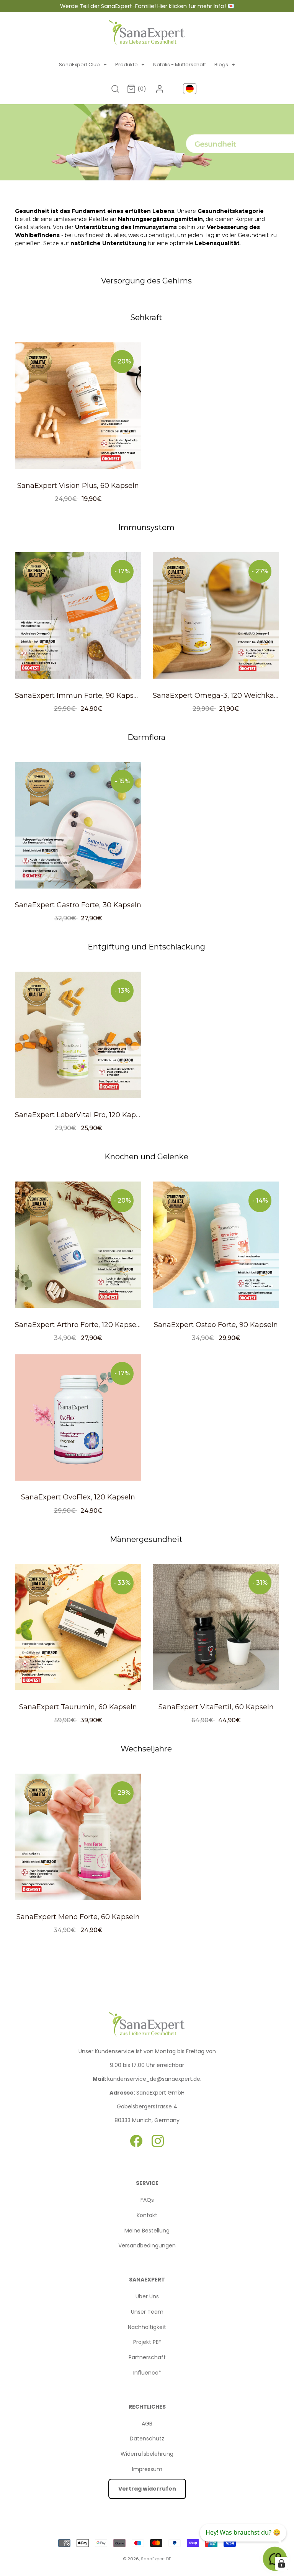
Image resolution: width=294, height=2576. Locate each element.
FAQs (147, 2200)
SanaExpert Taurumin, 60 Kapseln (78, 1707)
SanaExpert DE (156, 2559)
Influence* (147, 2373)
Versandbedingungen (147, 2245)
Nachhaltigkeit (147, 2327)
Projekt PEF (147, 2342)
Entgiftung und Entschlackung (146, 947)
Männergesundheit (146, 1539)
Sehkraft (146, 317)
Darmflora (146, 737)
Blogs (225, 65)
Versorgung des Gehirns (146, 281)
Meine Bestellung (147, 2231)
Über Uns (147, 2296)
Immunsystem (146, 527)
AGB (147, 2424)
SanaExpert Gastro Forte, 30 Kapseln (78, 905)
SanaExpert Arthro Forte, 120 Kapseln (79, 1325)
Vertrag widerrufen (147, 2489)
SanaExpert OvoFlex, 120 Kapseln (78, 1497)
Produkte (130, 65)
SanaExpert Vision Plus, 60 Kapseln (78, 486)
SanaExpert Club (83, 65)
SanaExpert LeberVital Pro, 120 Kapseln (82, 1115)
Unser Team (147, 2312)
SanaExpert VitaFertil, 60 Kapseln (216, 1707)
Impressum (147, 2469)
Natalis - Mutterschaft (180, 65)
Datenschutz (147, 2439)
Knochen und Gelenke (146, 1157)
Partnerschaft (147, 2357)
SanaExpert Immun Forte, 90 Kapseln (80, 696)
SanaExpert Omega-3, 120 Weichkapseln (223, 696)
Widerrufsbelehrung (147, 2454)
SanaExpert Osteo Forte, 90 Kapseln (216, 1325)
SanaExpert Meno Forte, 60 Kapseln (78, 1917)
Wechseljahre (146, 1749)
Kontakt (147, 2215)
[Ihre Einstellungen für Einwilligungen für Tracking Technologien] (281, 2563)
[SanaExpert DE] (147, 33)
